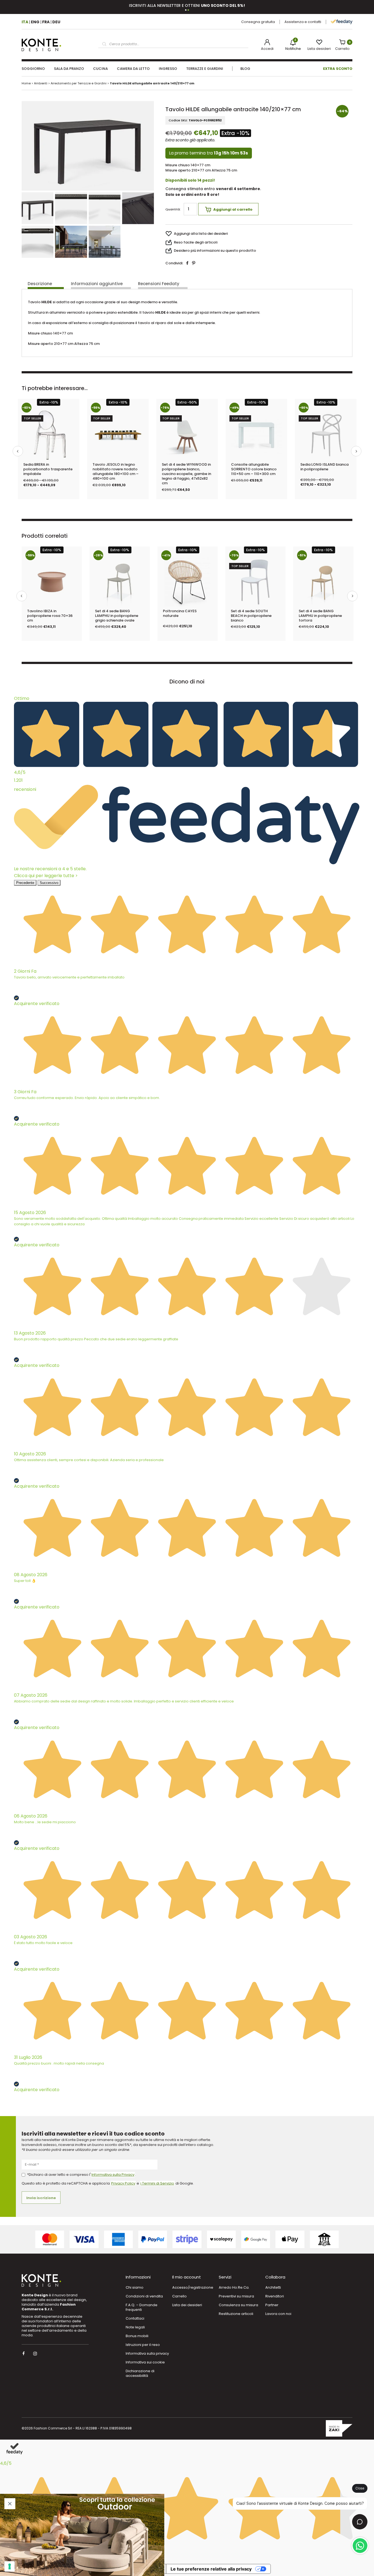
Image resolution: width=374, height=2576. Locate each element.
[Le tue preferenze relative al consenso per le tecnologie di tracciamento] (10, 2566)
